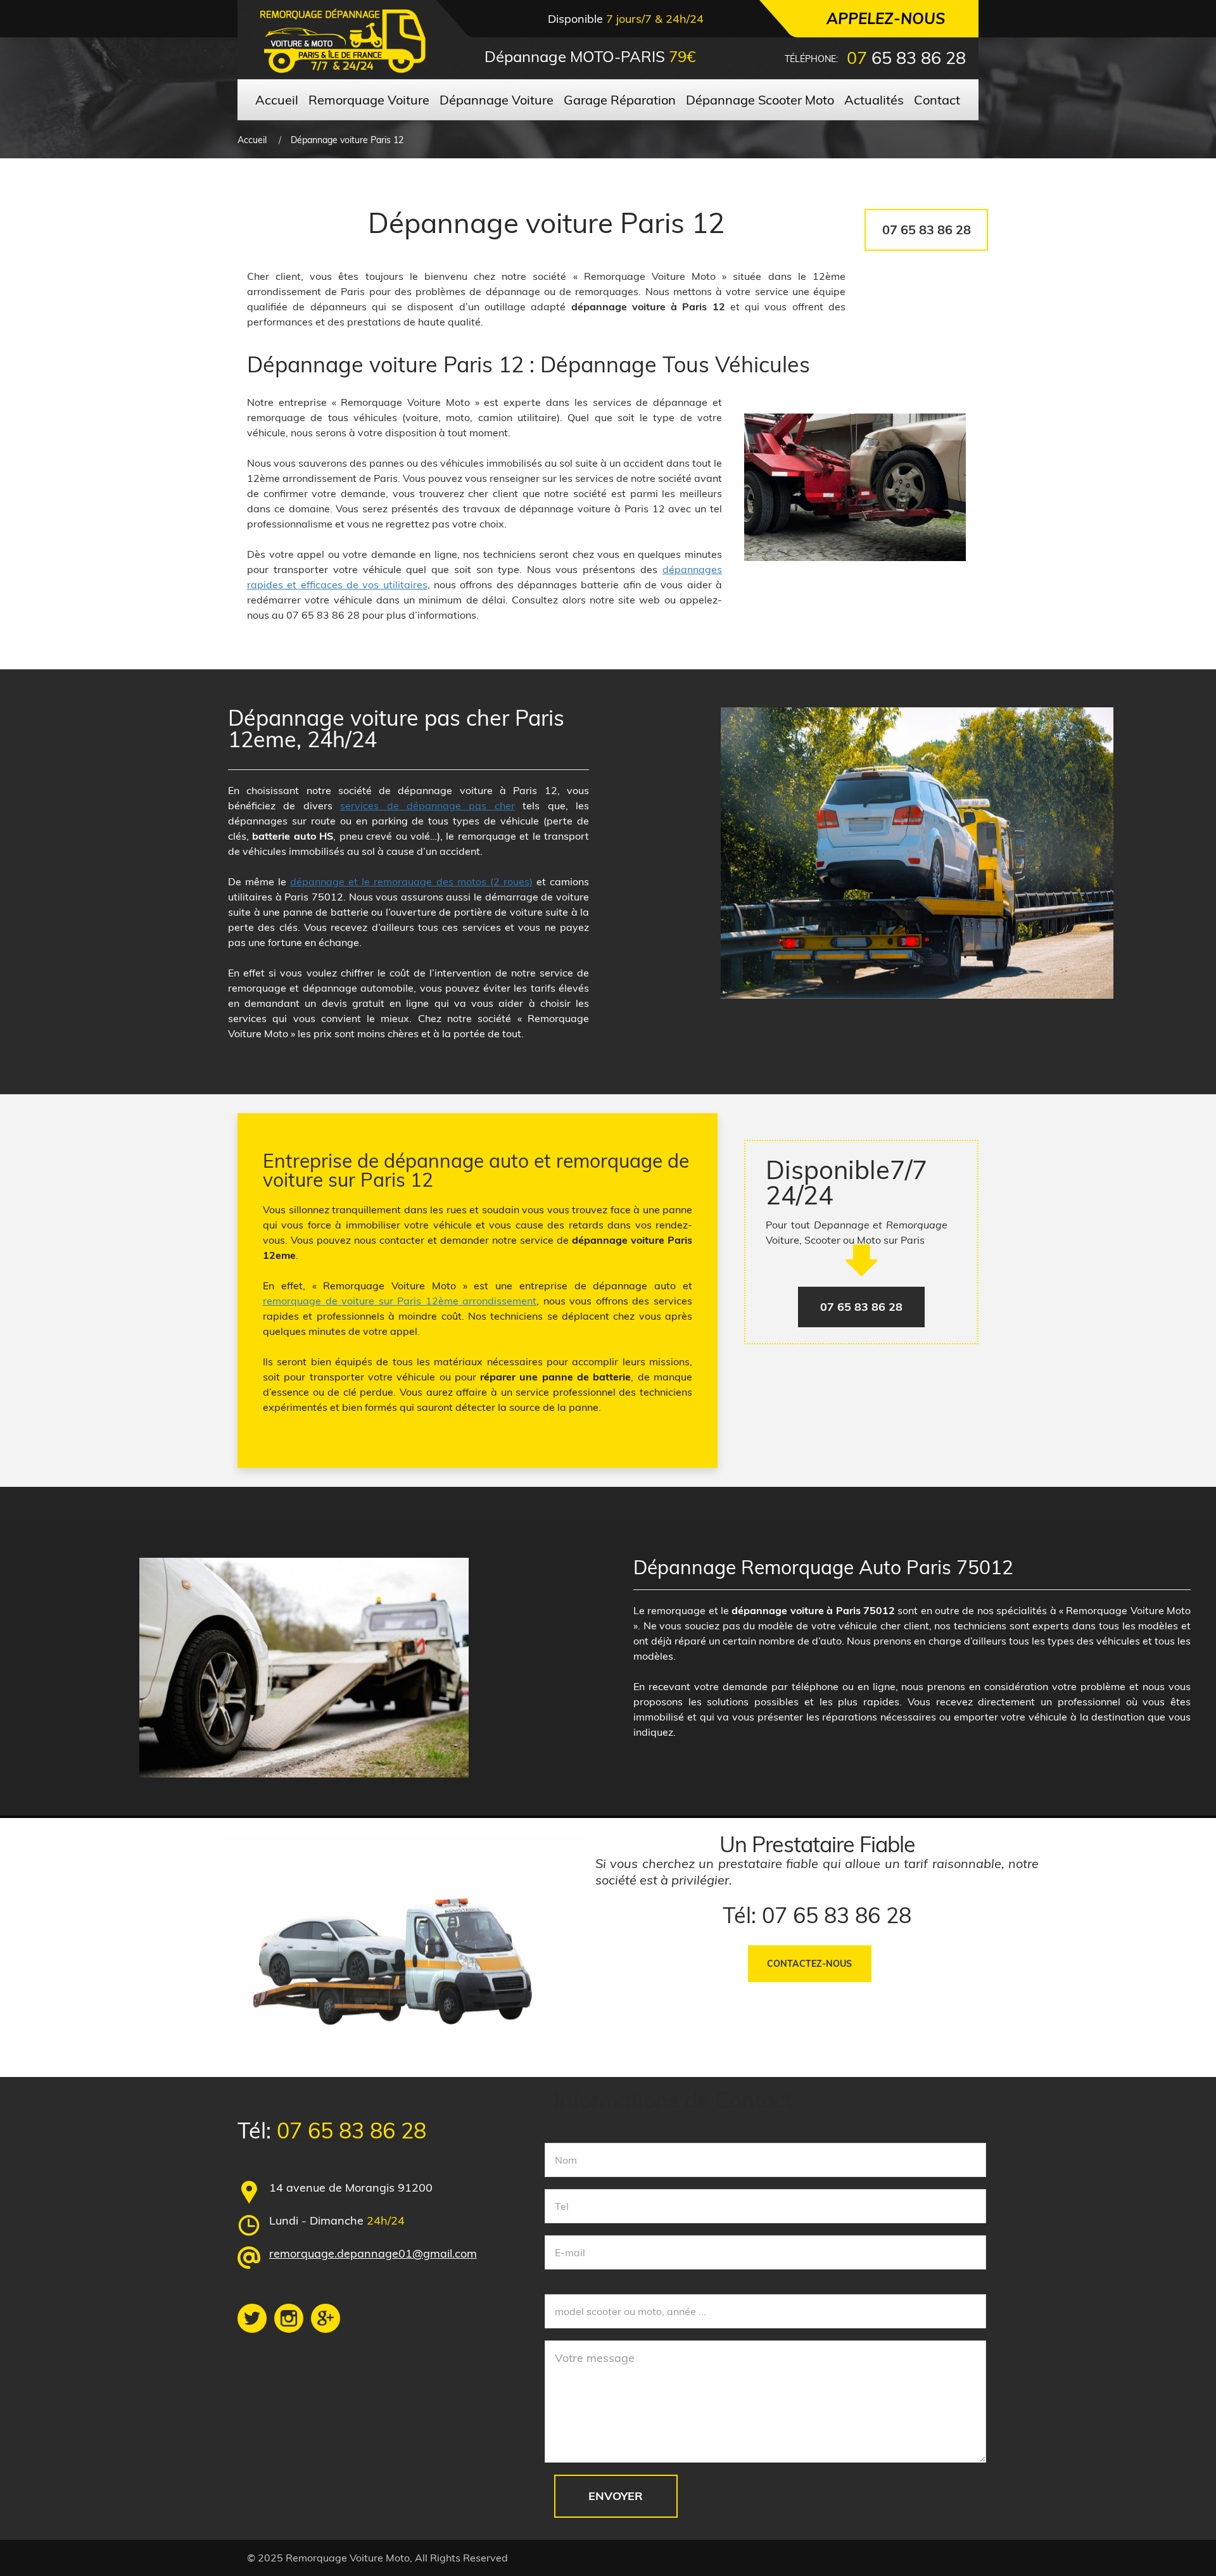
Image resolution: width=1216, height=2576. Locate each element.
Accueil (252, 140)
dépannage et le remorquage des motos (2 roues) (411, 881)
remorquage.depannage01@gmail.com (373, 2253)
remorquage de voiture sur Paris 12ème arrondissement (400, 1301)
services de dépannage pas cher (427, 805)
